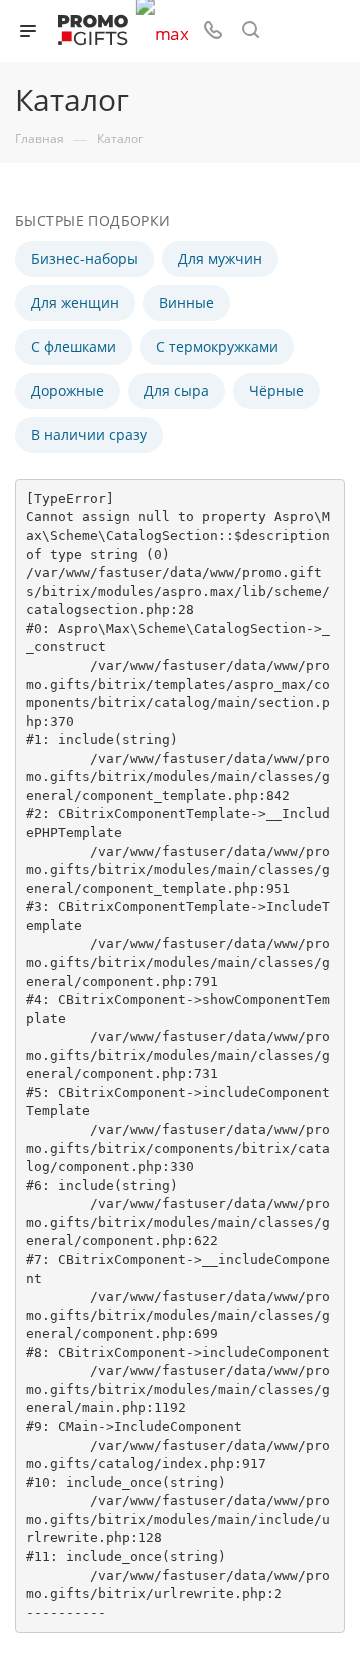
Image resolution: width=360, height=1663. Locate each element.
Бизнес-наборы (84, 258)
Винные (186, 302)
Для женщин (75, 302)
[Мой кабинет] (288, 31)
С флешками (73, 346)
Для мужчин (220, 258)
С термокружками (217, 346)
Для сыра (176, 390)
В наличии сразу (89, 434)
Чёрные (276, 390)
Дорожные (67, 390)
